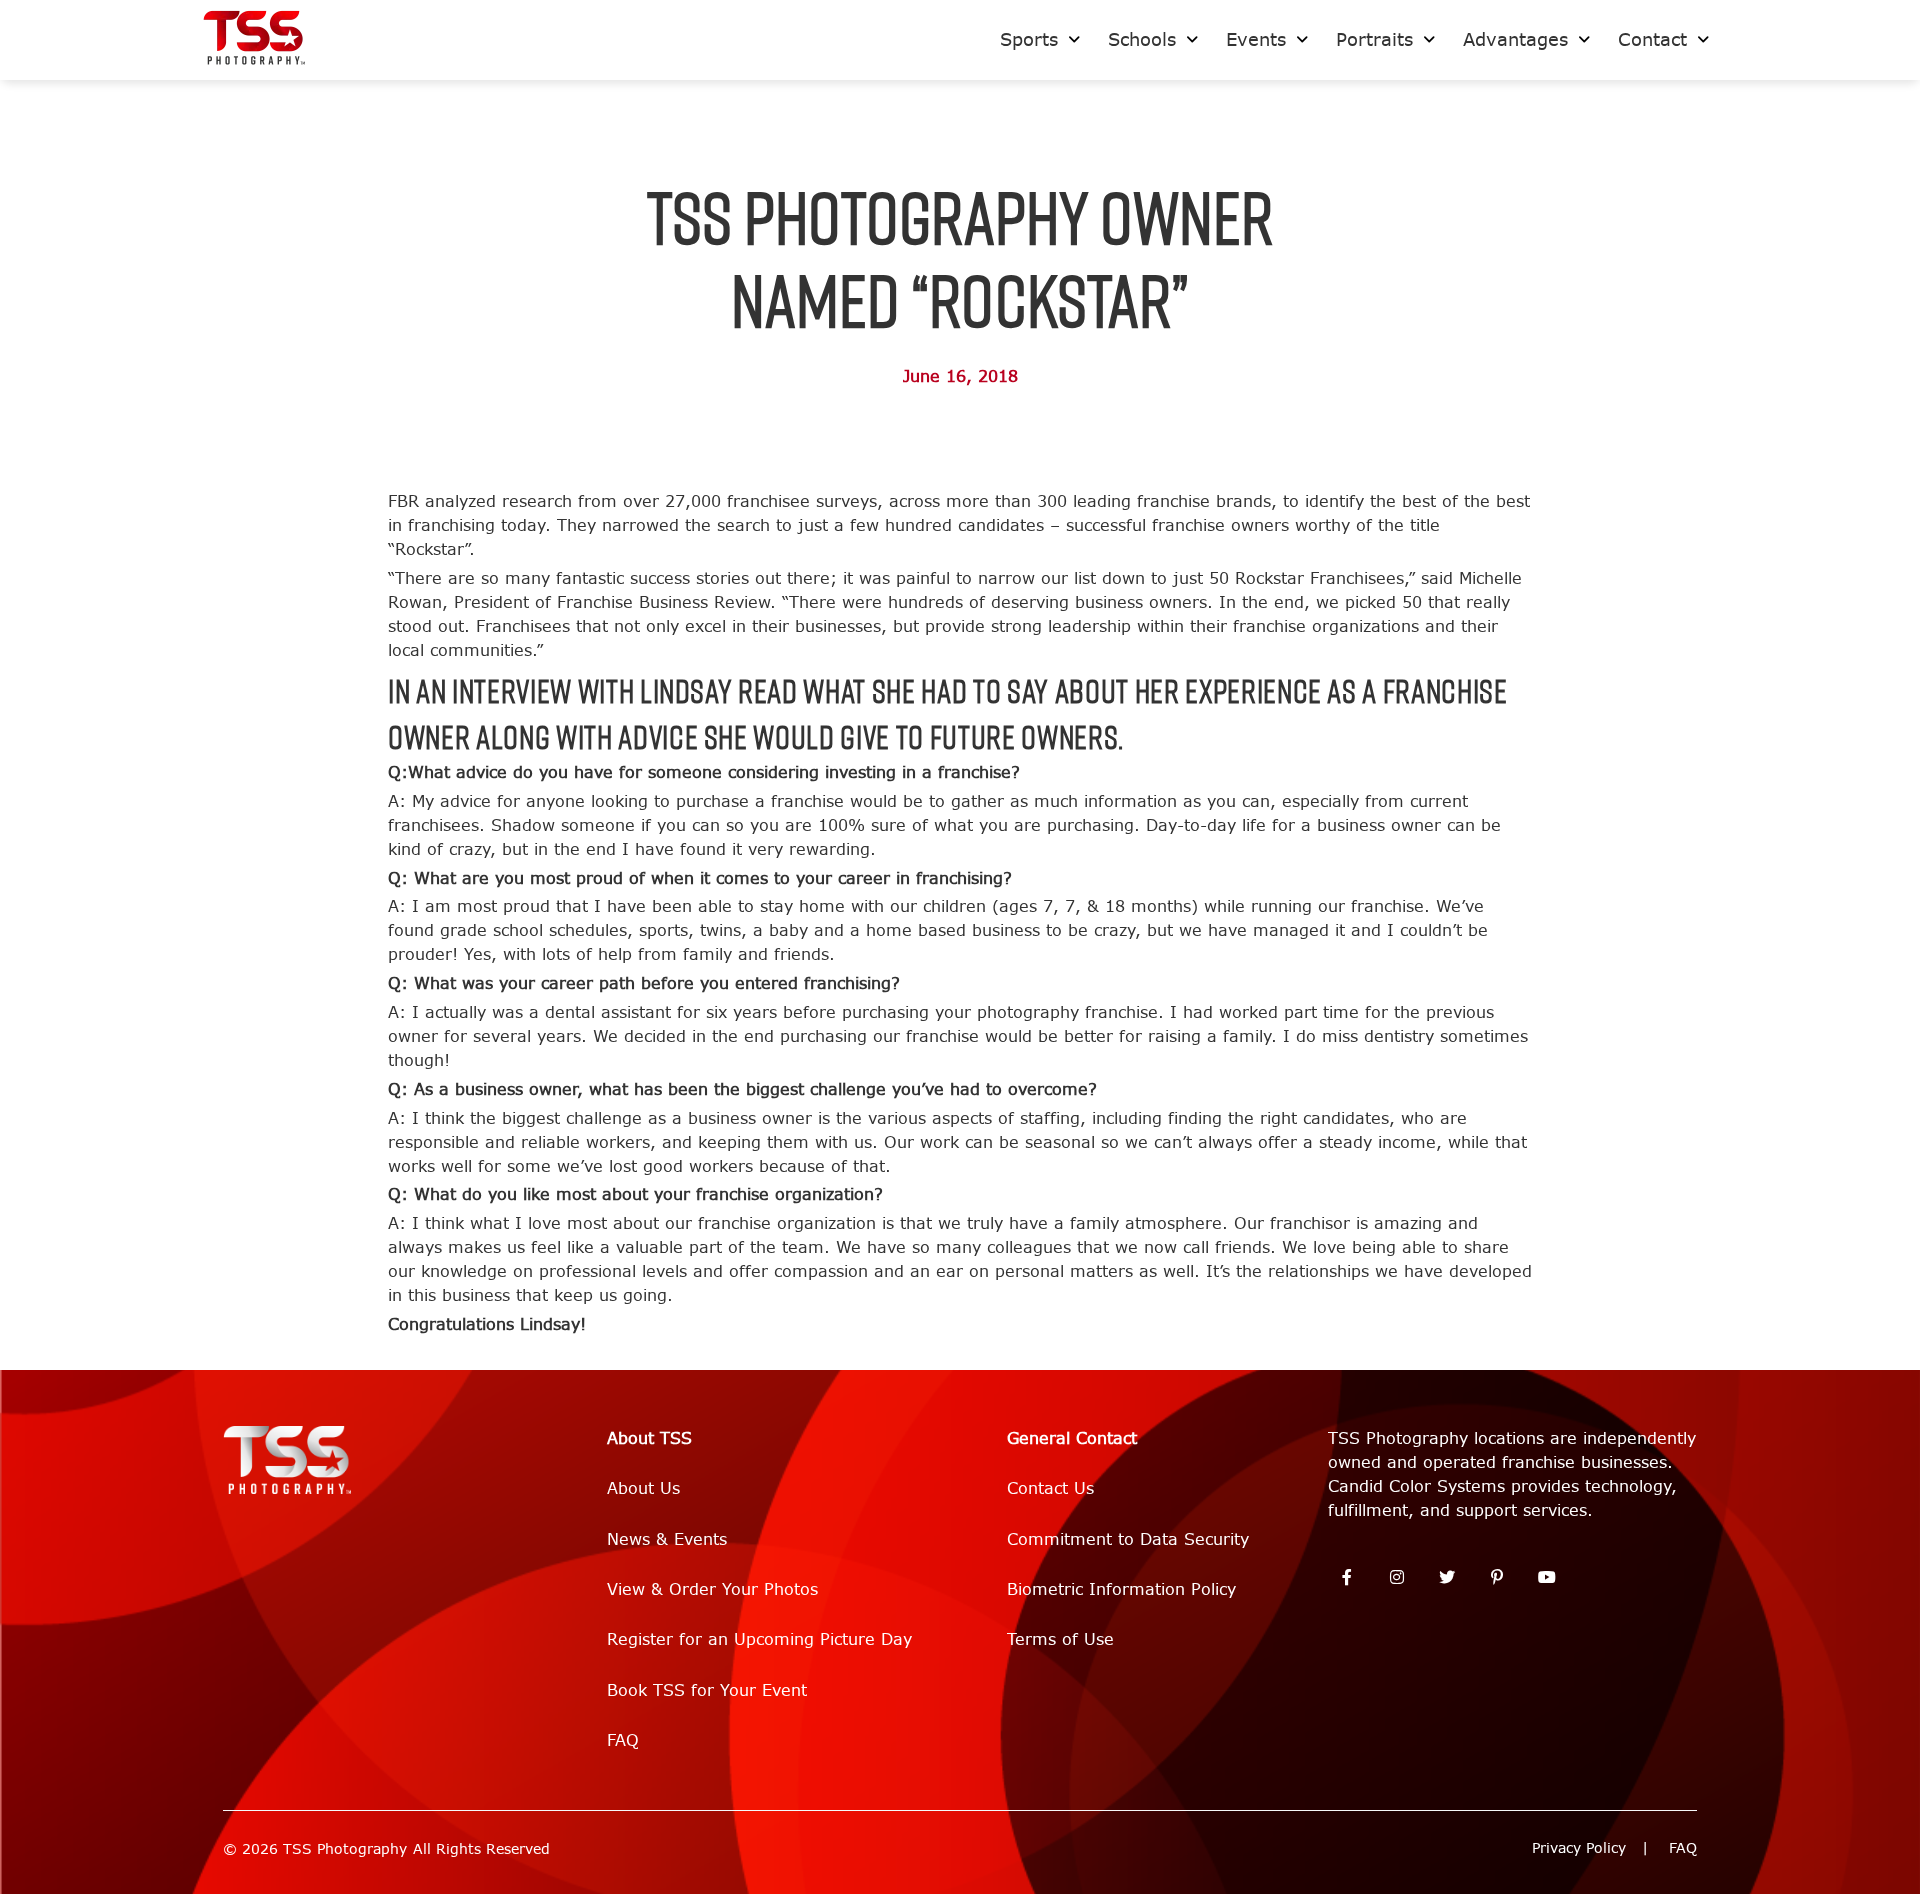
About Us (643, 1488)
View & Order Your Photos (712, 1589)
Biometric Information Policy (1121, 1589)
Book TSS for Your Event (707, 1690)
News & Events (667, 1539)
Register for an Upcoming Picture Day (759, 1639)
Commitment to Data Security (1128, 1539)
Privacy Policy (1579, 1848)
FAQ (623, 1740)
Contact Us (1050, 1488)
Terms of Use (1060, 1639)
